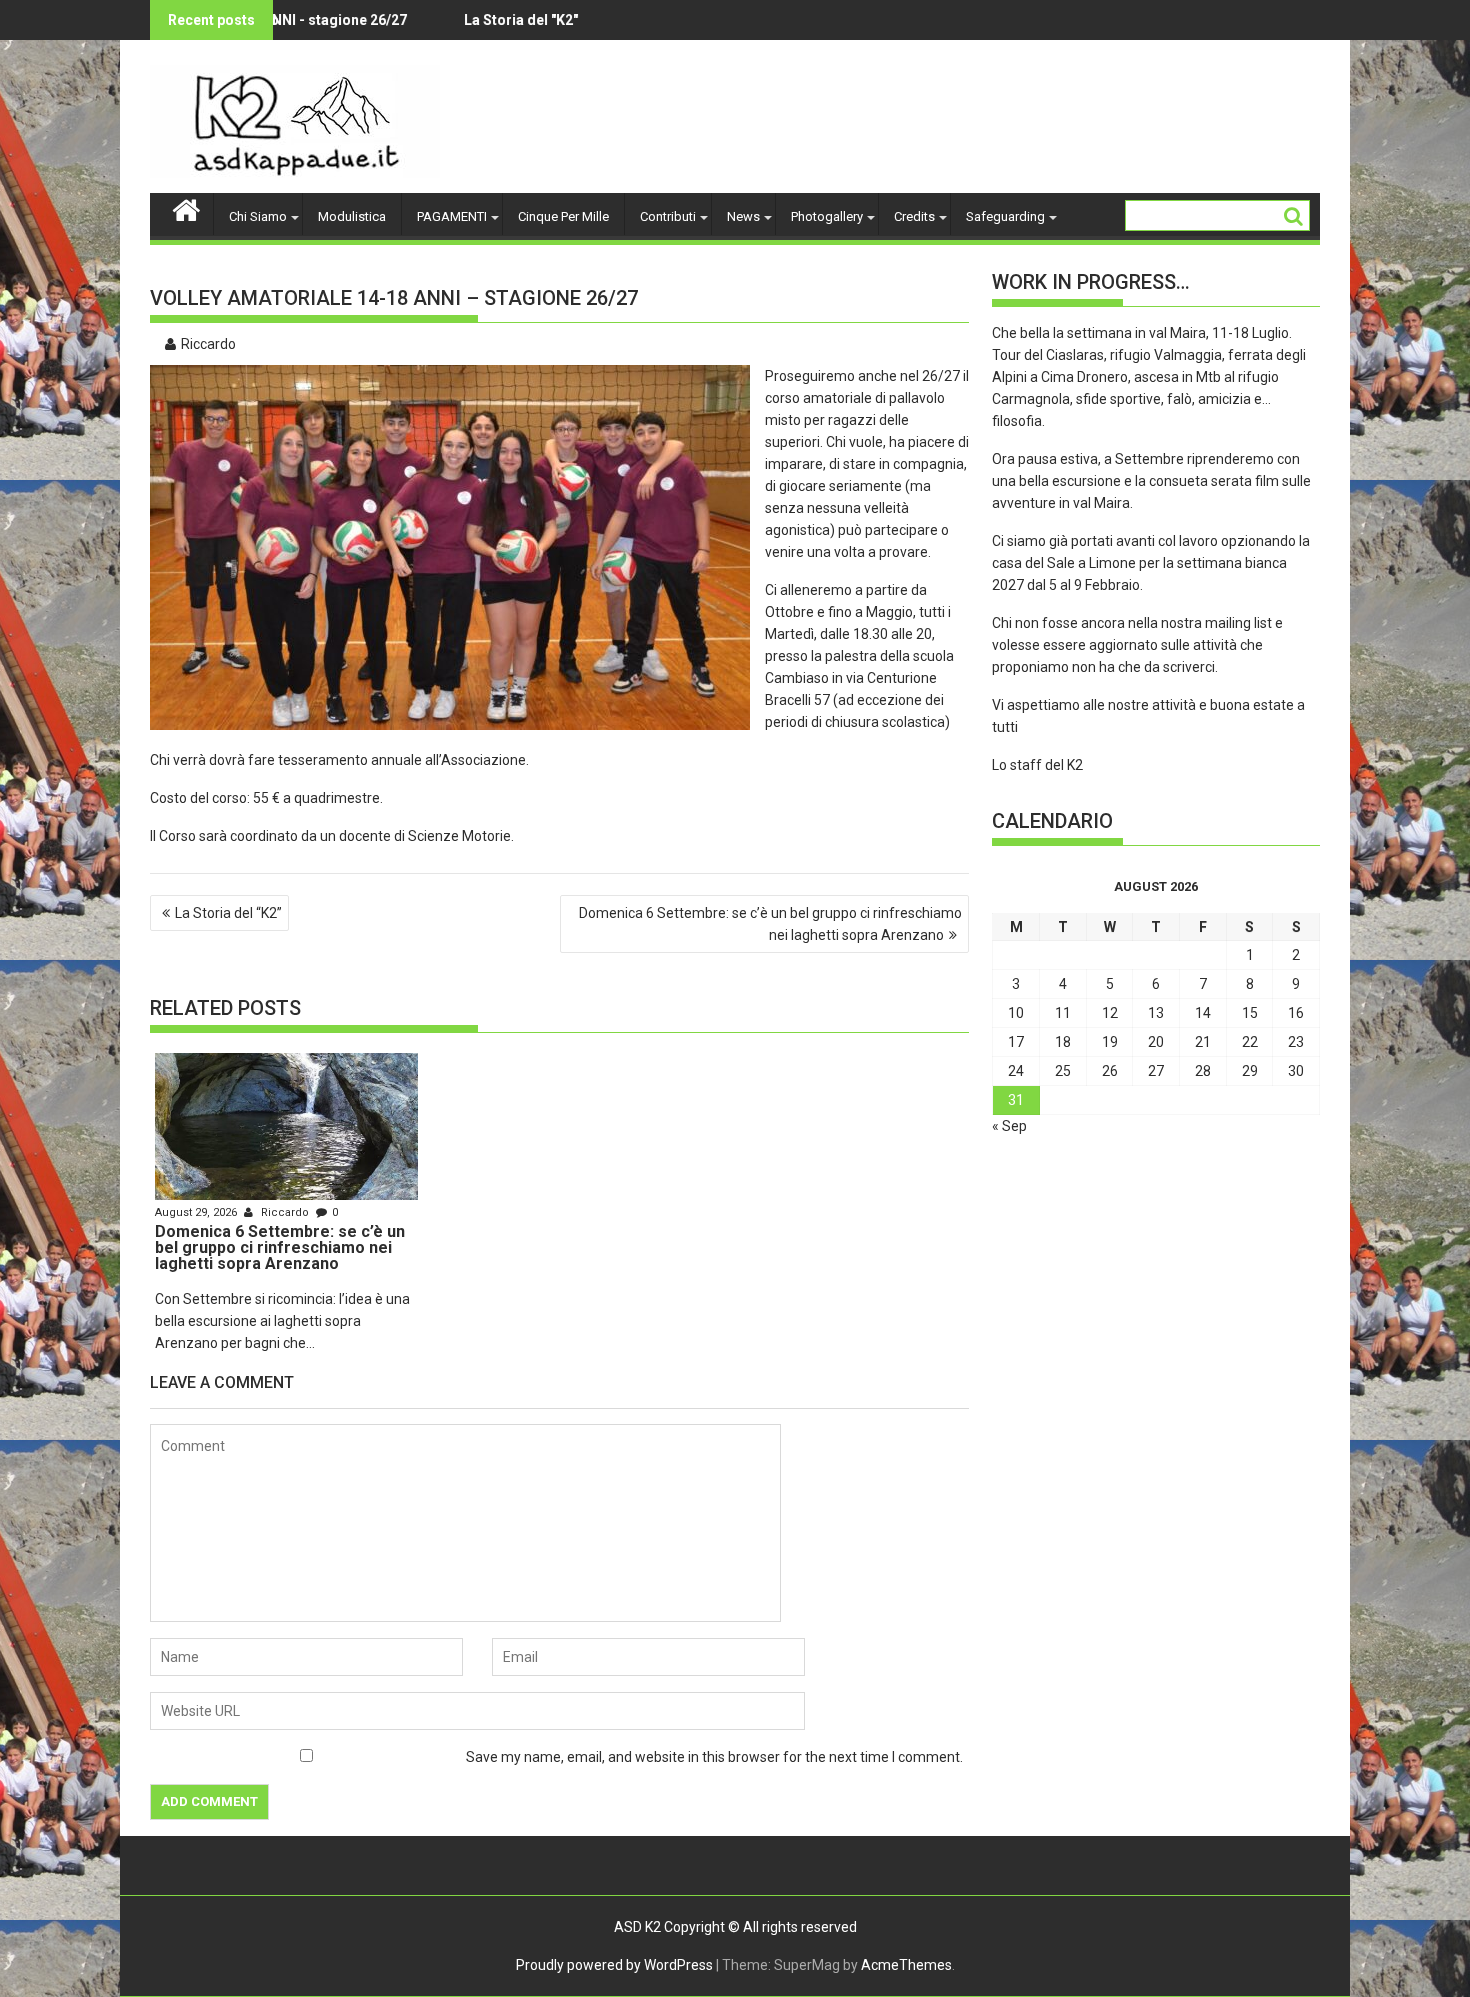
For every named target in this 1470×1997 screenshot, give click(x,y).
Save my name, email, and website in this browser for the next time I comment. (714, 1757)
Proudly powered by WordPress (614, 1965)
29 (1250, 1071)
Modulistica (352, 216)
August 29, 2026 (197, 1212)
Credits (914, 216)
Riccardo (208, 344)
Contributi (668, 216)
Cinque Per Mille (563, 216)
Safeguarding (1005, 216)
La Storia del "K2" (460, 20)
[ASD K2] (186, 208)
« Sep (1009, 1126)
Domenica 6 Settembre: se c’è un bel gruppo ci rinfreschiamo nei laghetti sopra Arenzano (770, 924)
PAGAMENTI (452, 216)
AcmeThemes (906, 1965)
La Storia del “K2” (228, 913)
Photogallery (827, 216)
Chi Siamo (258, 216)
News (743, 216)
